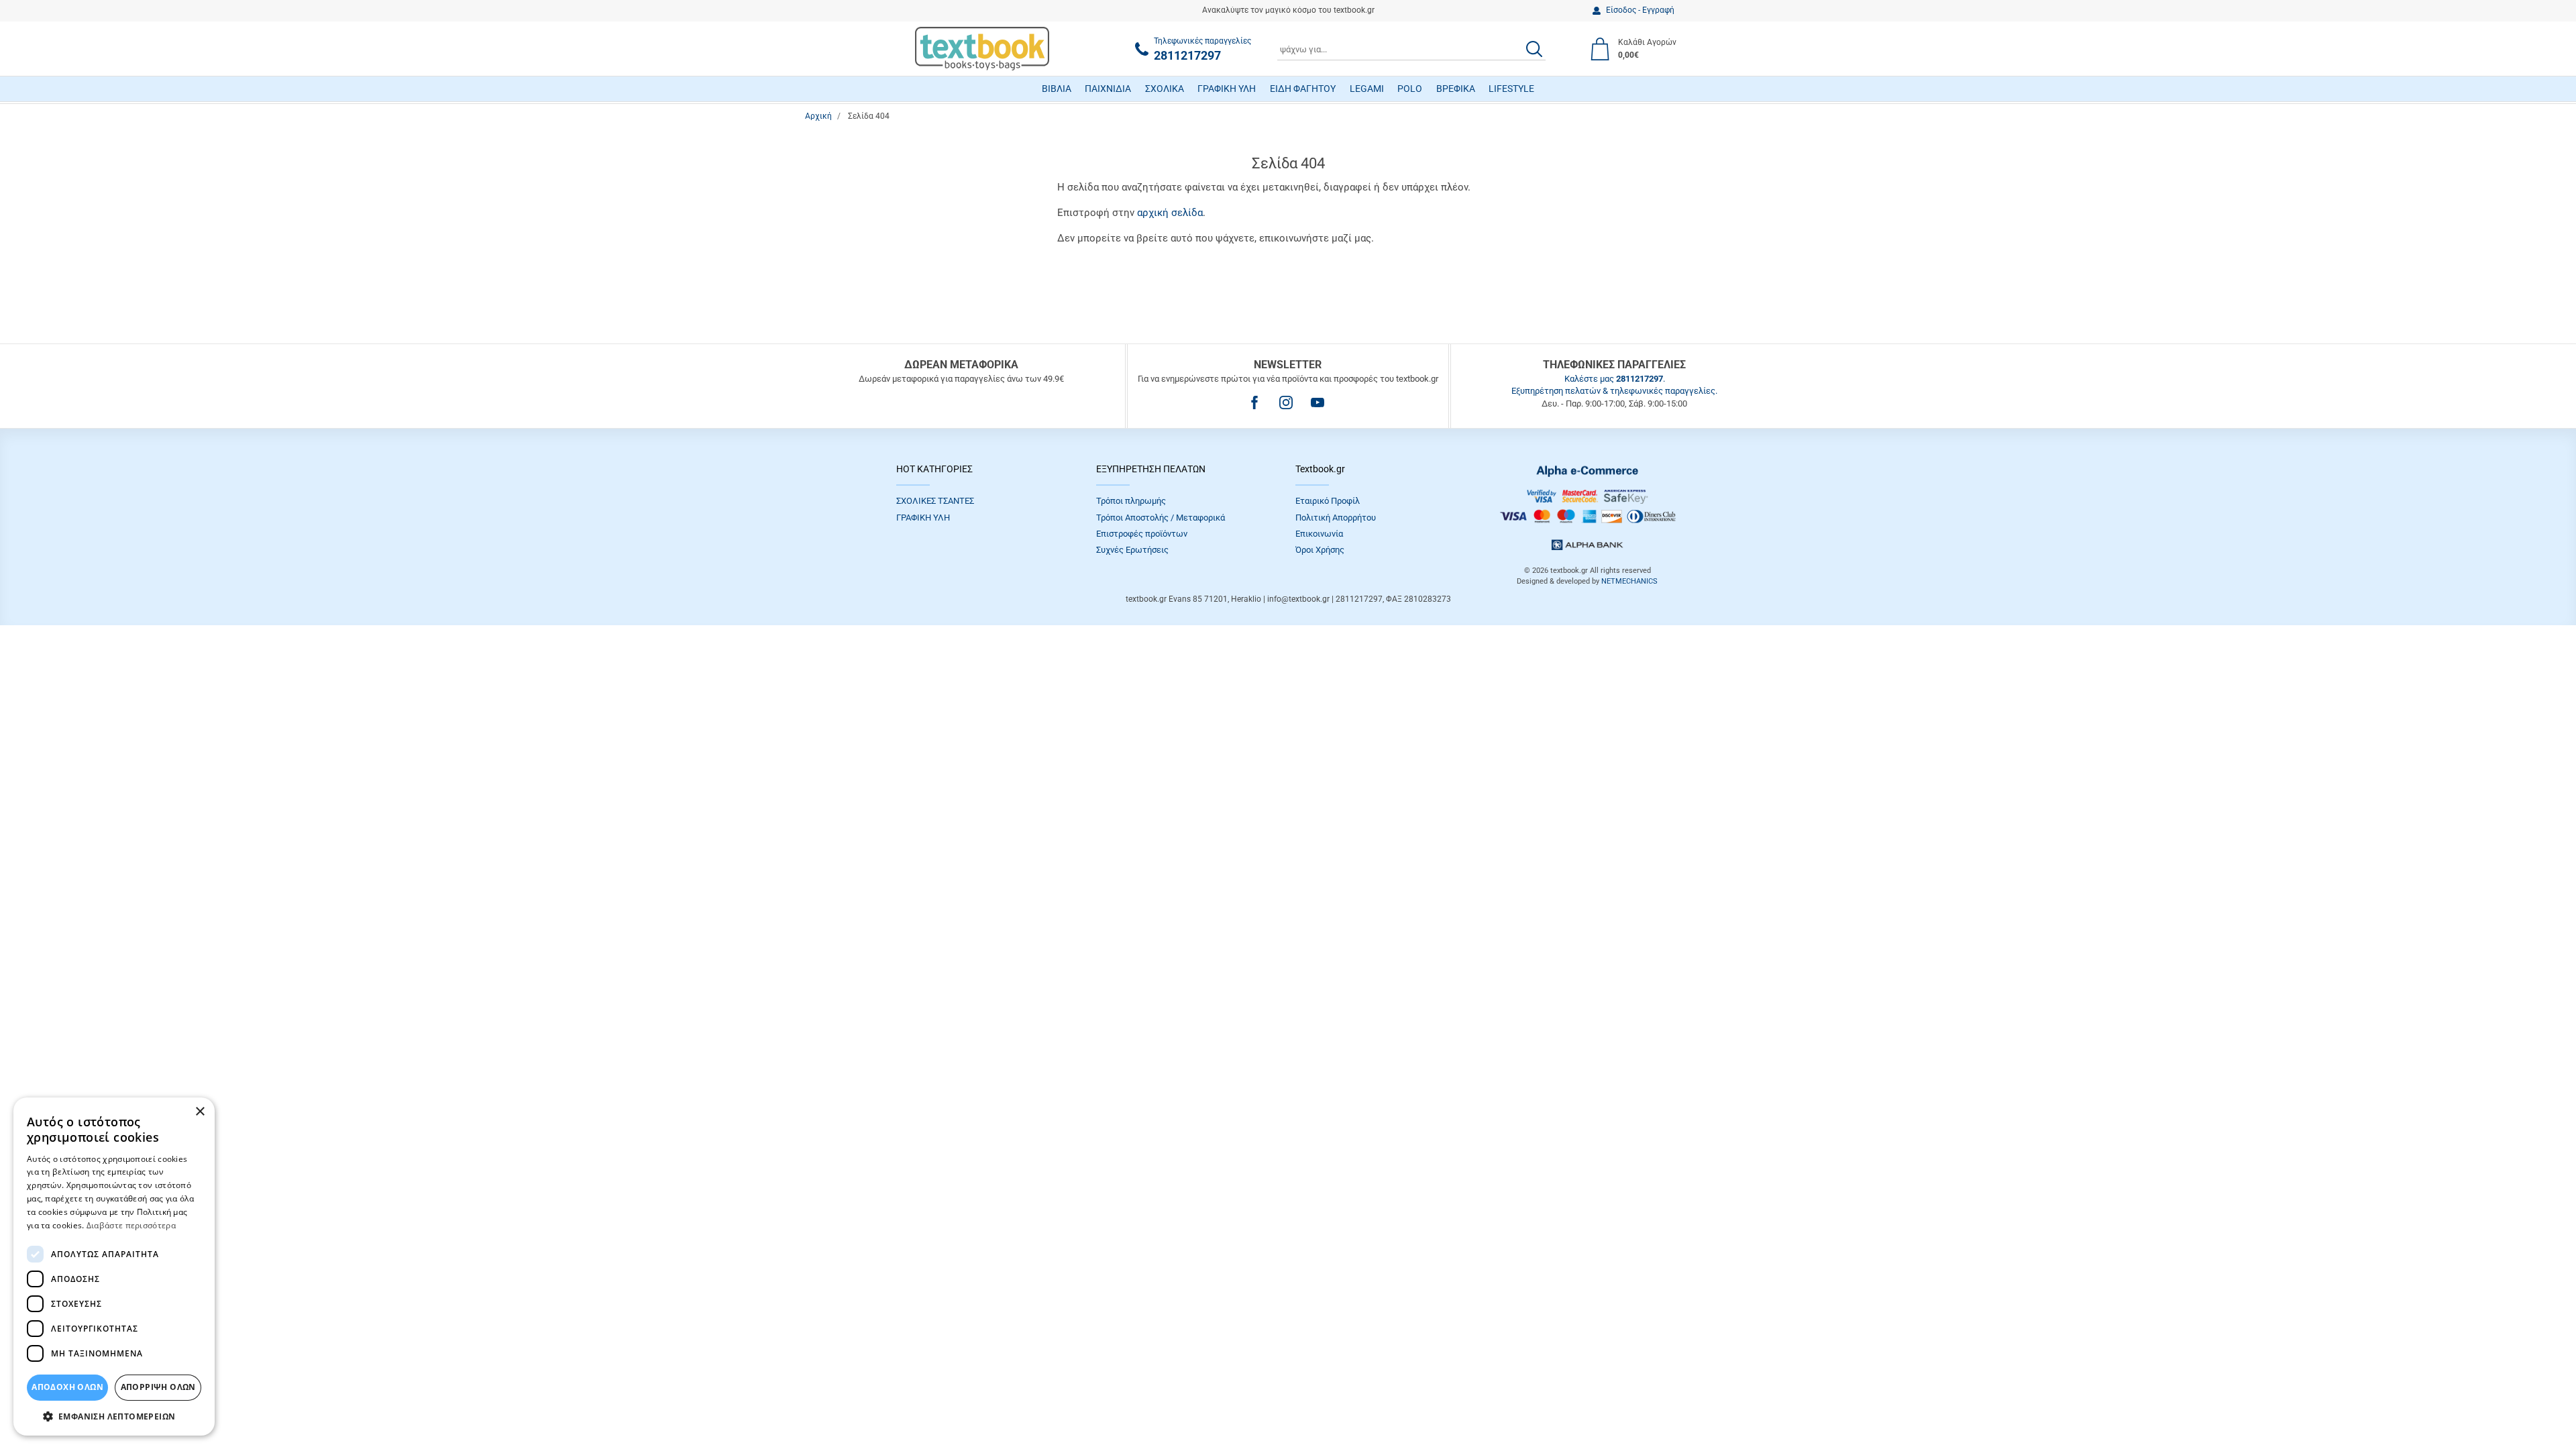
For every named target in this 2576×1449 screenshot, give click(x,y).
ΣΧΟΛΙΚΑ (1165, 89)
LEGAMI (1367, 89)
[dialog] (114, 1267)
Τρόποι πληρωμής (1131, 501)
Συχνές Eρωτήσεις (1132, 550)
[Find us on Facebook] (1254, 402)
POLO (1410, 89)
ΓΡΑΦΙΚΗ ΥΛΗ (1227, 89)
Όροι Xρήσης (1320, 550)
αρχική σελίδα (1170, 213)
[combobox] (1411, 49)
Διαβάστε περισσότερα (131, 1225)
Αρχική (818, 116)
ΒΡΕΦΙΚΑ (1456, 89)
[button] (114, 1416)
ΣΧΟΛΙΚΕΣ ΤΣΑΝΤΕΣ (935, 501)
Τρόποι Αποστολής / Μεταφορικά (1161, 518)
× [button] (200, 1112)
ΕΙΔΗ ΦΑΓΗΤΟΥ (1303, 89)
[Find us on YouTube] (1318, 402)
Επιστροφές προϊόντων (1142, 534)
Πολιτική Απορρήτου (1336, 518)
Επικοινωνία (1319, 534)
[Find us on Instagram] (1286, 402)
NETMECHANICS (1629, 581)
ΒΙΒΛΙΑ (1057, 89)
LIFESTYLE (1511, 89)
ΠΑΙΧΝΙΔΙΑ (1108, 89)
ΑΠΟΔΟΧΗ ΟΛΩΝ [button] (67, 1387)
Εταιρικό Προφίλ (1328, 501)
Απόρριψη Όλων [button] (158, 1387)
